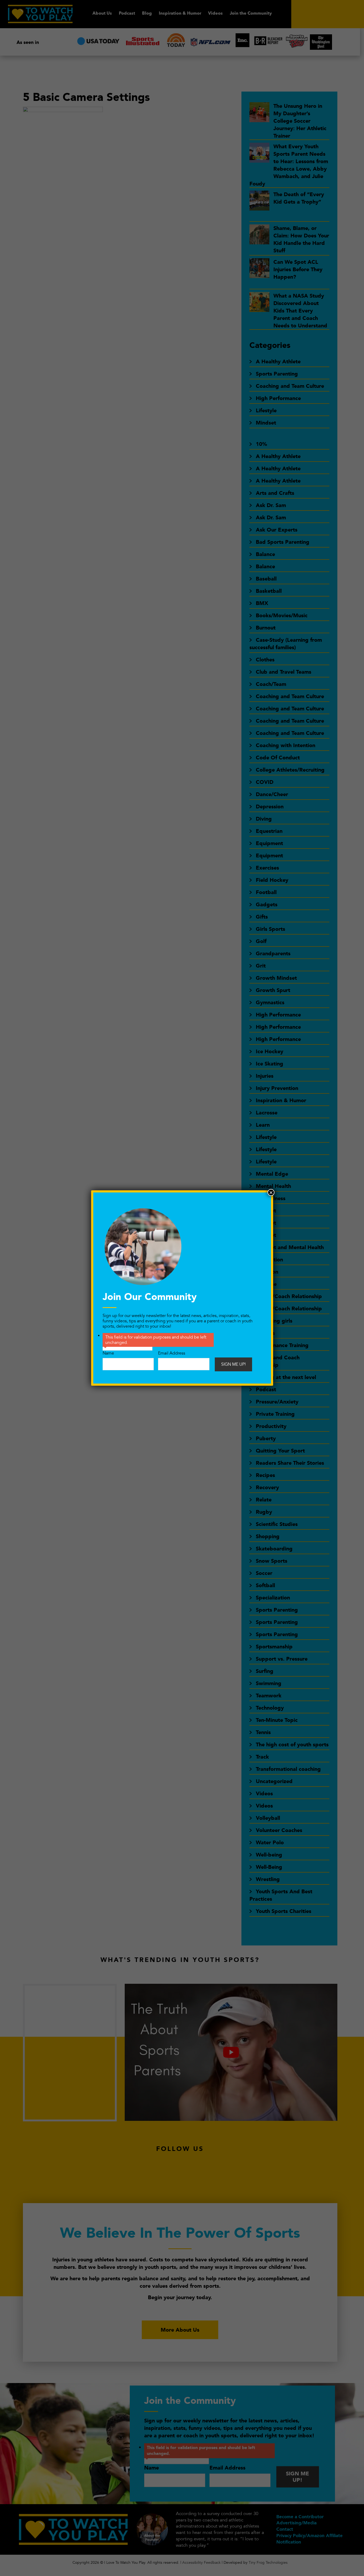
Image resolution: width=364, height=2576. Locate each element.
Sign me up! (233, 1364)
